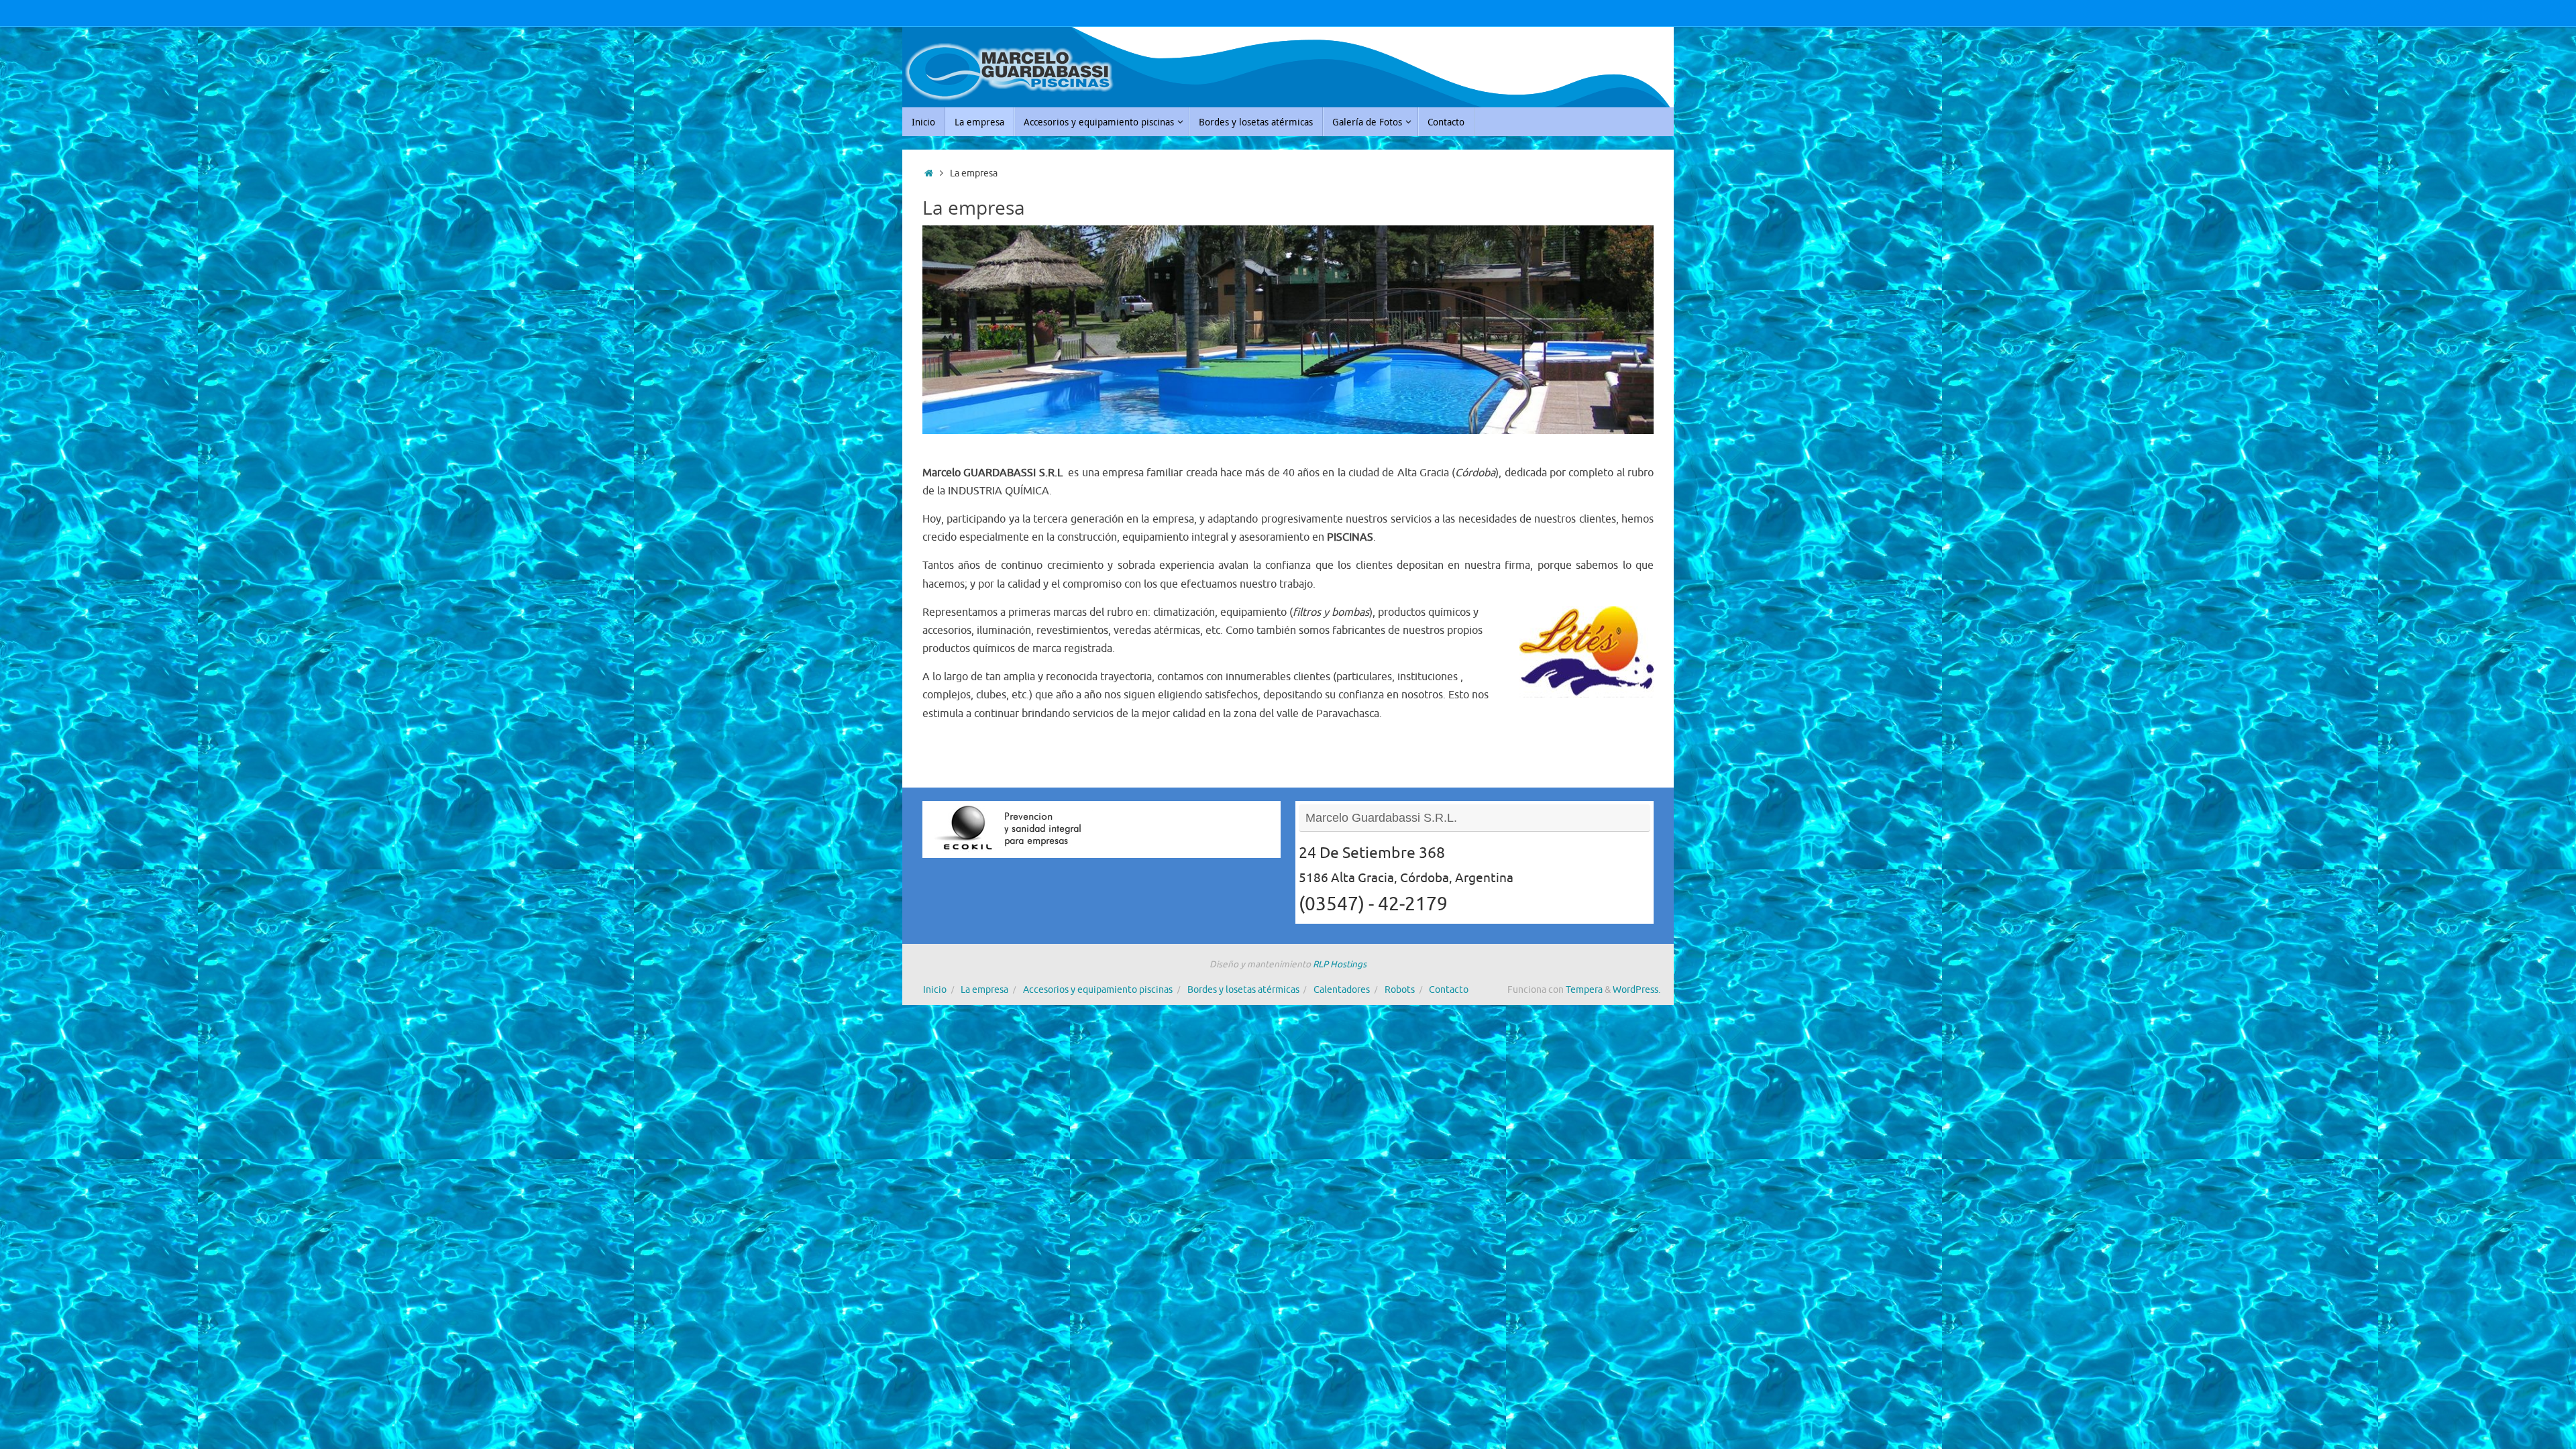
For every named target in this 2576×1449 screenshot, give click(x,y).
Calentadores (1342, 990)
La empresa (984, 990)
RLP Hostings (1340, 964)
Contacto (1449, 990)
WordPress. (1636, 990)
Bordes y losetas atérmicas (1243, 990)
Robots (1400, 990)
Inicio (935, 990)
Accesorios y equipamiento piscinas (1098, 990)
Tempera (1584, 990)
